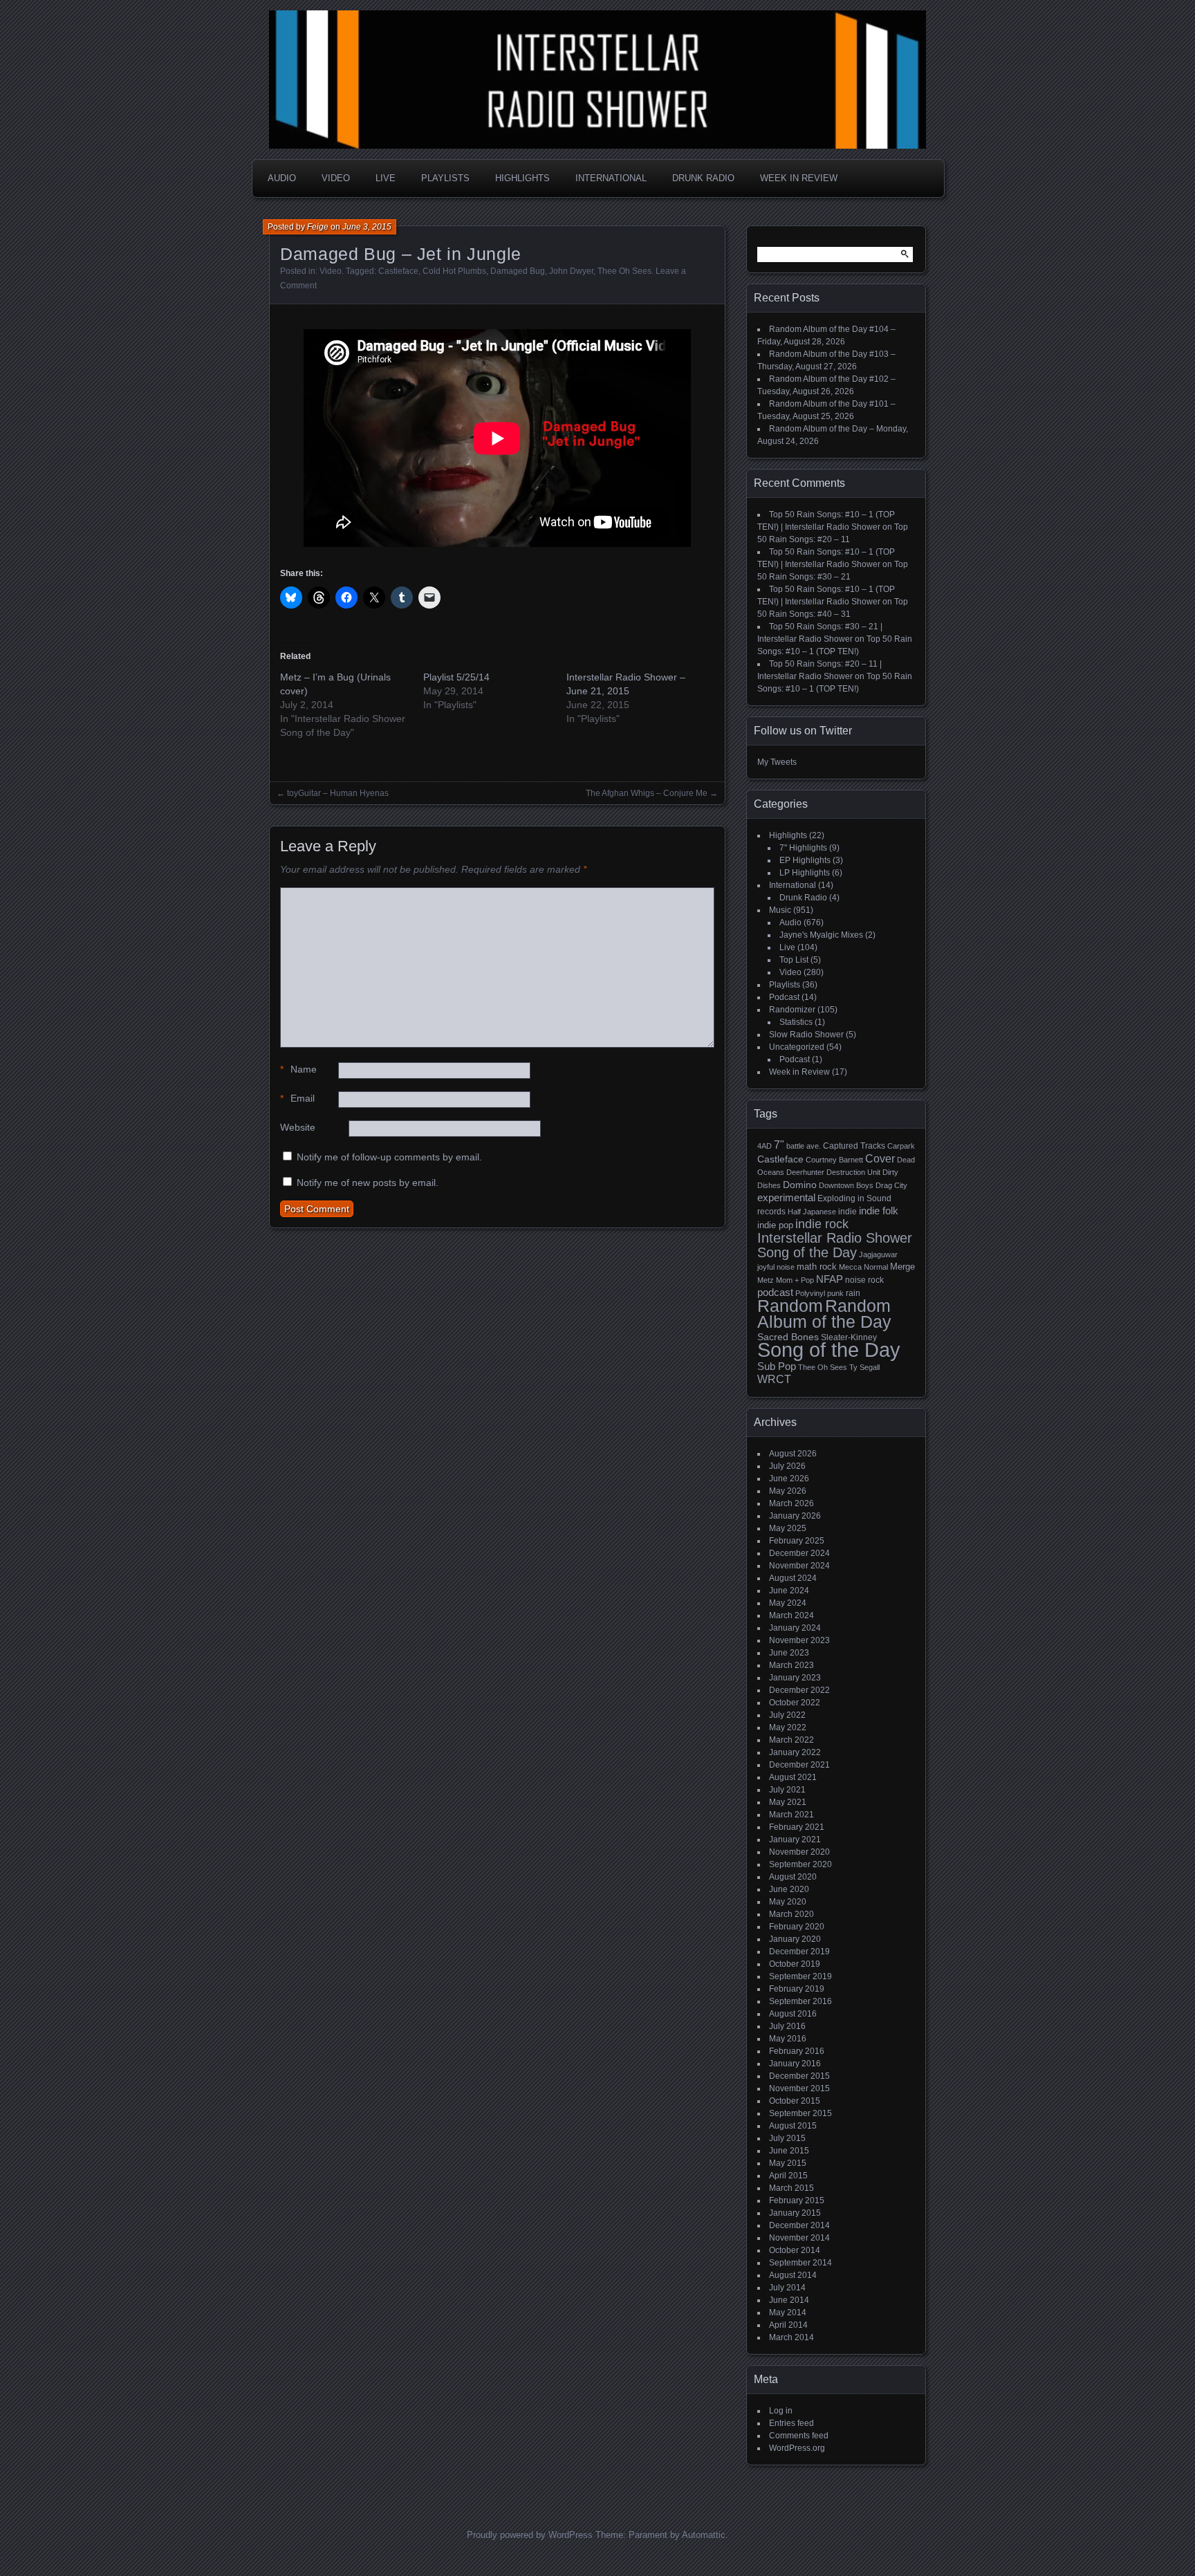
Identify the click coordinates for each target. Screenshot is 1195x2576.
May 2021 (788, 1802)
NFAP (830, 1279)
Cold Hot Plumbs (454, 271)
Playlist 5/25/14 (456, 677)
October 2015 (795, 2101)
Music (780, 910)
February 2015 (797, 2200)
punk (835, 1293)
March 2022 (791, 1740)
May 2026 (788, 1491)
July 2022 (787, 1715)
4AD (765, 1146)
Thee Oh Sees (624, 271)
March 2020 (791, 1914)
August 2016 (793, 2014)
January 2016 (795, 2064)
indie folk (879, 1211)
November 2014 (799, 2238)
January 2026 (795, 1516)
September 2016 (800, 2001)
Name (298, 1069)
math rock (817, 1267)
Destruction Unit (853, 1172)
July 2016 (787, 2026)
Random (790, 1306)
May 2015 (788, 2163)
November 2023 (799, 1640)
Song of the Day (829, 1350)
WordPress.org (797, 2448)
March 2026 (791, 1503)
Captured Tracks (854, 1146)
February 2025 (797, 1541)
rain (853, 1293)
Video (336, 178)
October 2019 (795, 1964)
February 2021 (797, 1827)
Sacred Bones (788, 1337)
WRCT (774, 1379)
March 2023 (791, 1665)
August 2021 (793, 1777)
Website (298, 1127)
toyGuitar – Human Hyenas (338, 793)
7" (779, 1145)
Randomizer (792, 1010)
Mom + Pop (795, 1280)
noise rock (864, 1280)
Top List (794, 960)
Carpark (901, 1146)
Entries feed (791, 2423)
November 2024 (799, 1566)
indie (847, 1212)
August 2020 (793, 1877)
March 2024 (791, 1615)
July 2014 (787, 2288)
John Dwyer (571, 271)
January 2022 (795, 1752)
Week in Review (799, 178)
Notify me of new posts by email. (368, 1183)
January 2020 (795, 1939)
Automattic (704, 2535)
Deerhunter (805, 1172)
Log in (781, 2411)
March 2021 (791, 1815)
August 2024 (793, 1578)
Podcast (784, 997)
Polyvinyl (810, 1293)
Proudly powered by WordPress (530, 2535)
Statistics (796, 1022)
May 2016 (788, 2039)
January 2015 (795, 2213)
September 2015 (800, 2113)
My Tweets (777, 762)
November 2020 (799, 1852)
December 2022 (799, 1690)
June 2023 (789, 1653)
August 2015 (793, 2126)
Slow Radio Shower (806, 1035)
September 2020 (800, 1864)
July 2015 (787, 2138)
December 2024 (799, 1553)
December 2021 (799, 1765)
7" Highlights (803, 848)
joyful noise (776, 1267)
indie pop (775, 1225)
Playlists (445, 178)
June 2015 (789, 2151)
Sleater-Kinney (849, 1337)
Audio (282, 178)
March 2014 (791, 2337)
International (611, 178)
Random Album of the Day (824, 1314)
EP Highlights (805, 860)
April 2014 (788, 2325)
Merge (902, 1267)
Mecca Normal (863, 1267)
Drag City (891, 1185)
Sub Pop (777, 1366)
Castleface (398, 271)
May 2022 (788, 1727)
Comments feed (799, 2436)
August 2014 (793, 2275)
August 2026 (793, 1454)
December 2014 (799, 2225)
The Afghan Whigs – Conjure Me (647, 793)
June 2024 (789, 1591)
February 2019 (797, 1989)
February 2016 (797, 2051)
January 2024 (795, 1628)
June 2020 (789, 1889)
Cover (880, 1158)
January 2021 (795, 1840)
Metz (766, 1280)
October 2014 (795, 2250)
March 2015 (791, 2188)
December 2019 (799, 1952)
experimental (786, 1197)
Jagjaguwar (878, 1254)
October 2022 (795, 1703)
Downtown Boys (846, 1185)
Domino (800, 1185)
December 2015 (799, 2076)
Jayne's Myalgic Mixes (821, 935)
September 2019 (800, 1976)
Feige (318, 227)
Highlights (522, 178)
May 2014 (788, 2313)
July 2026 (787, 1466)
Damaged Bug (518, 271)
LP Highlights (805, 873)
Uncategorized (797, 1047)
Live (386, 178)
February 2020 (797, 1927)
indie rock (822, 1224)
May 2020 (788, 1902)
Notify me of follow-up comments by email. (389, 1157)
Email (297, 1098)
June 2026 (789, 1479)
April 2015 (788, 2176)
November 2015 (799, 2088)
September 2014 (800, 2263)
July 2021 (787, 1790)
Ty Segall (864, 1367)
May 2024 (788, 1603)
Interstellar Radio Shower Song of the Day (835, 1245)
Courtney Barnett (834, 1160)
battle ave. (804, 1146)
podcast (775, 1292)
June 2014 (789, 2300)
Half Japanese (812, 1212)
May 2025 (788, 1528)
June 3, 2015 (367, 227)
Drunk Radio (703, 178)
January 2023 (795, 1678)
